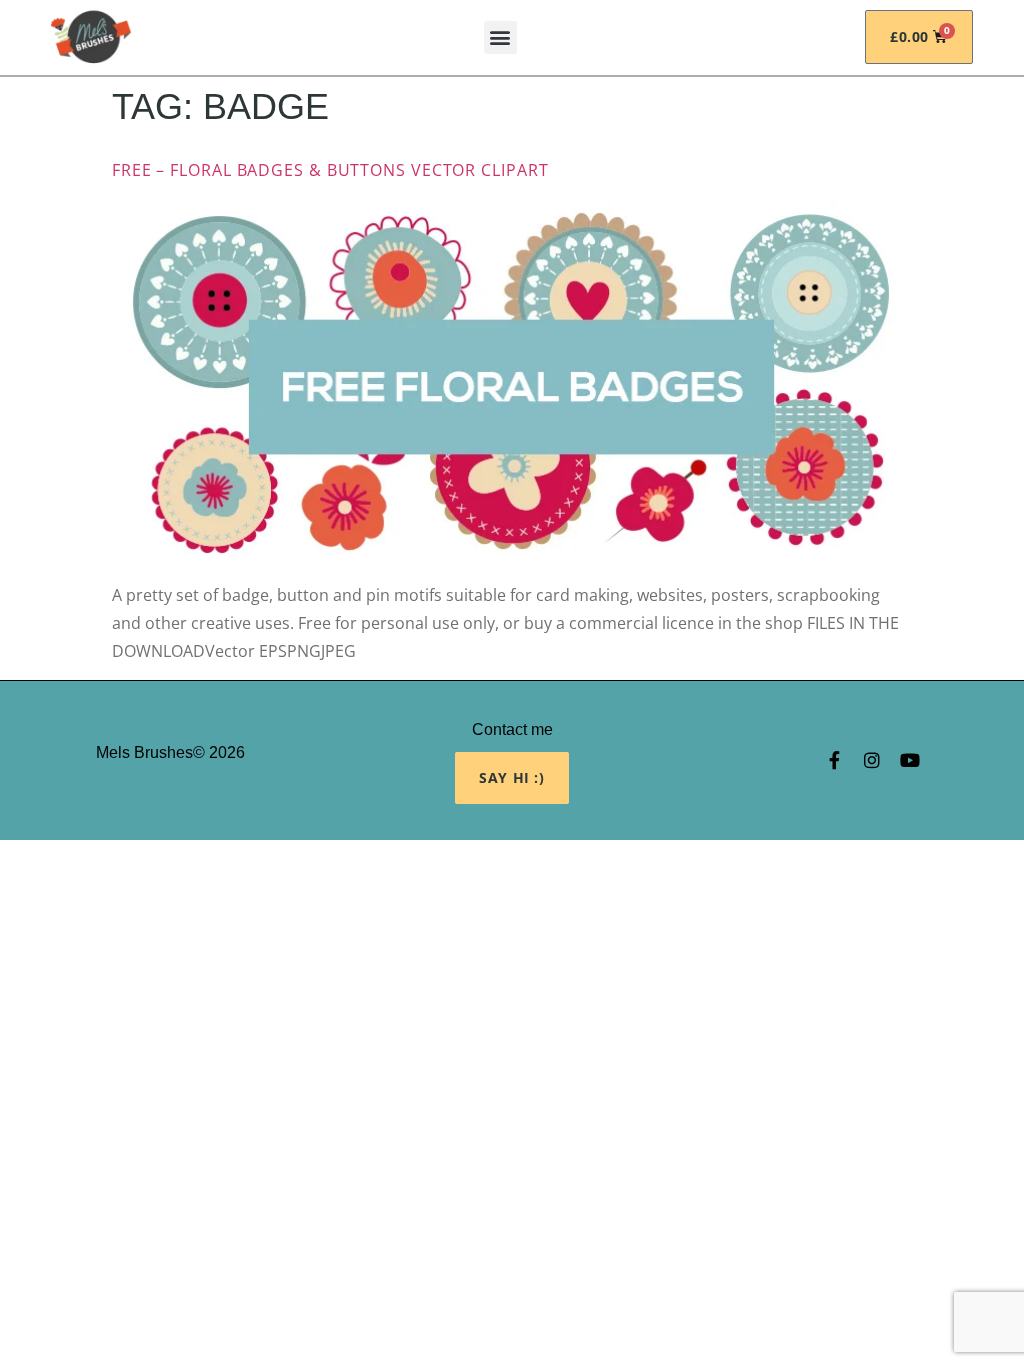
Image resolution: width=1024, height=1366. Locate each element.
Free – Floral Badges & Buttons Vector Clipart (330, 170)
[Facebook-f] (834, 760)
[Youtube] (910, 760)
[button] (500, 37)
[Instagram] (872, 760)
